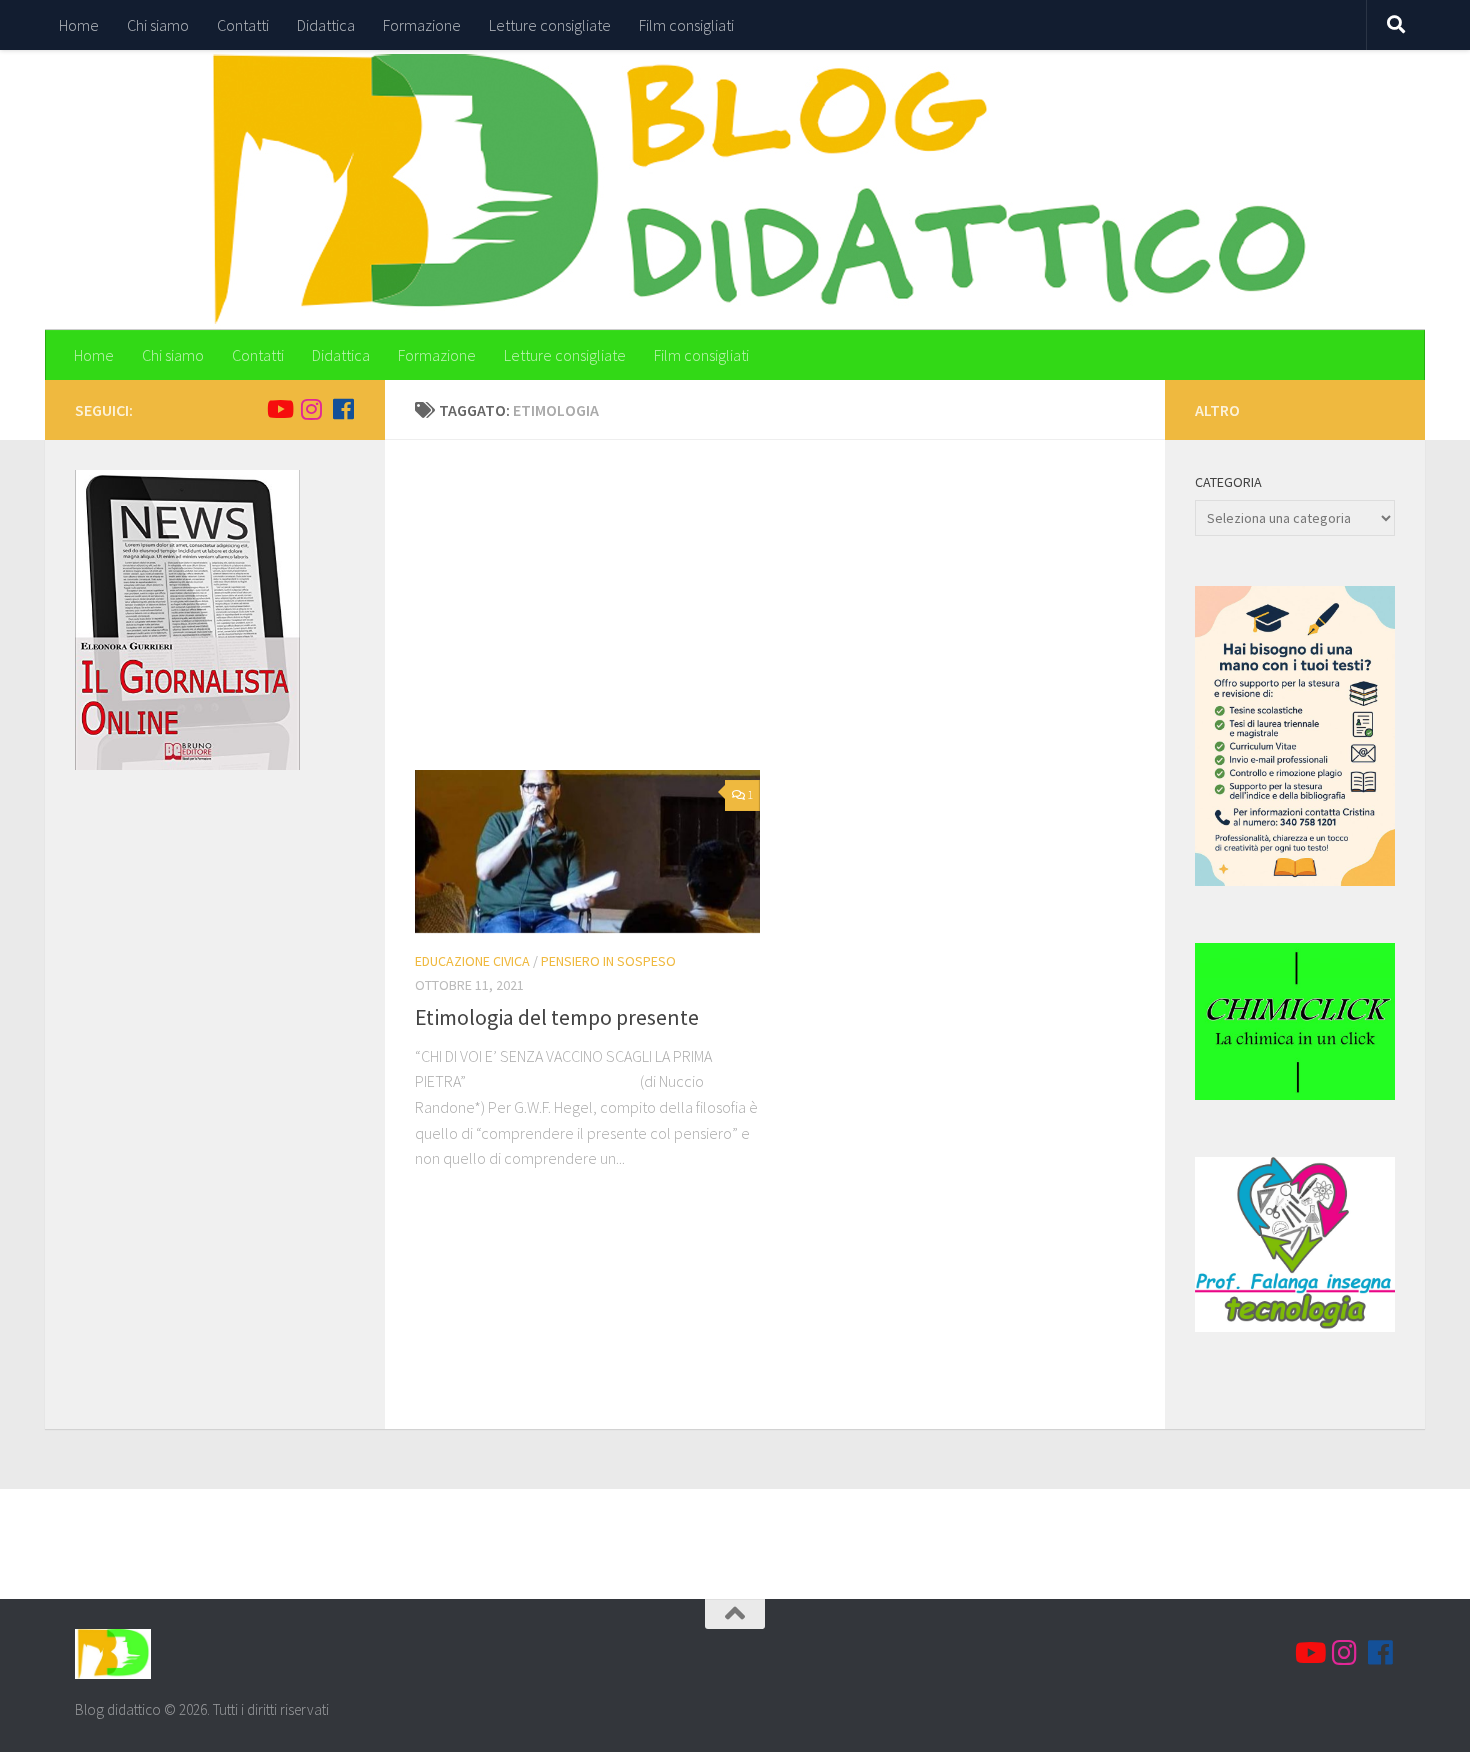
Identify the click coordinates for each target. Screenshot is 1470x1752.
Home (79, 25)
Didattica (326, 25)
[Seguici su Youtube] (279, 409)
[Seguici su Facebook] (343, 409)
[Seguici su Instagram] (311, 409)
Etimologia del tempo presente (557, 1017)
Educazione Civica (472, 961)
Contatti (243, 25)
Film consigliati (686, 25)
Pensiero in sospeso (608, 961)
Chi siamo (158, 25)
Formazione (422, 25)
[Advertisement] (790, 620)
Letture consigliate (550, 25)
